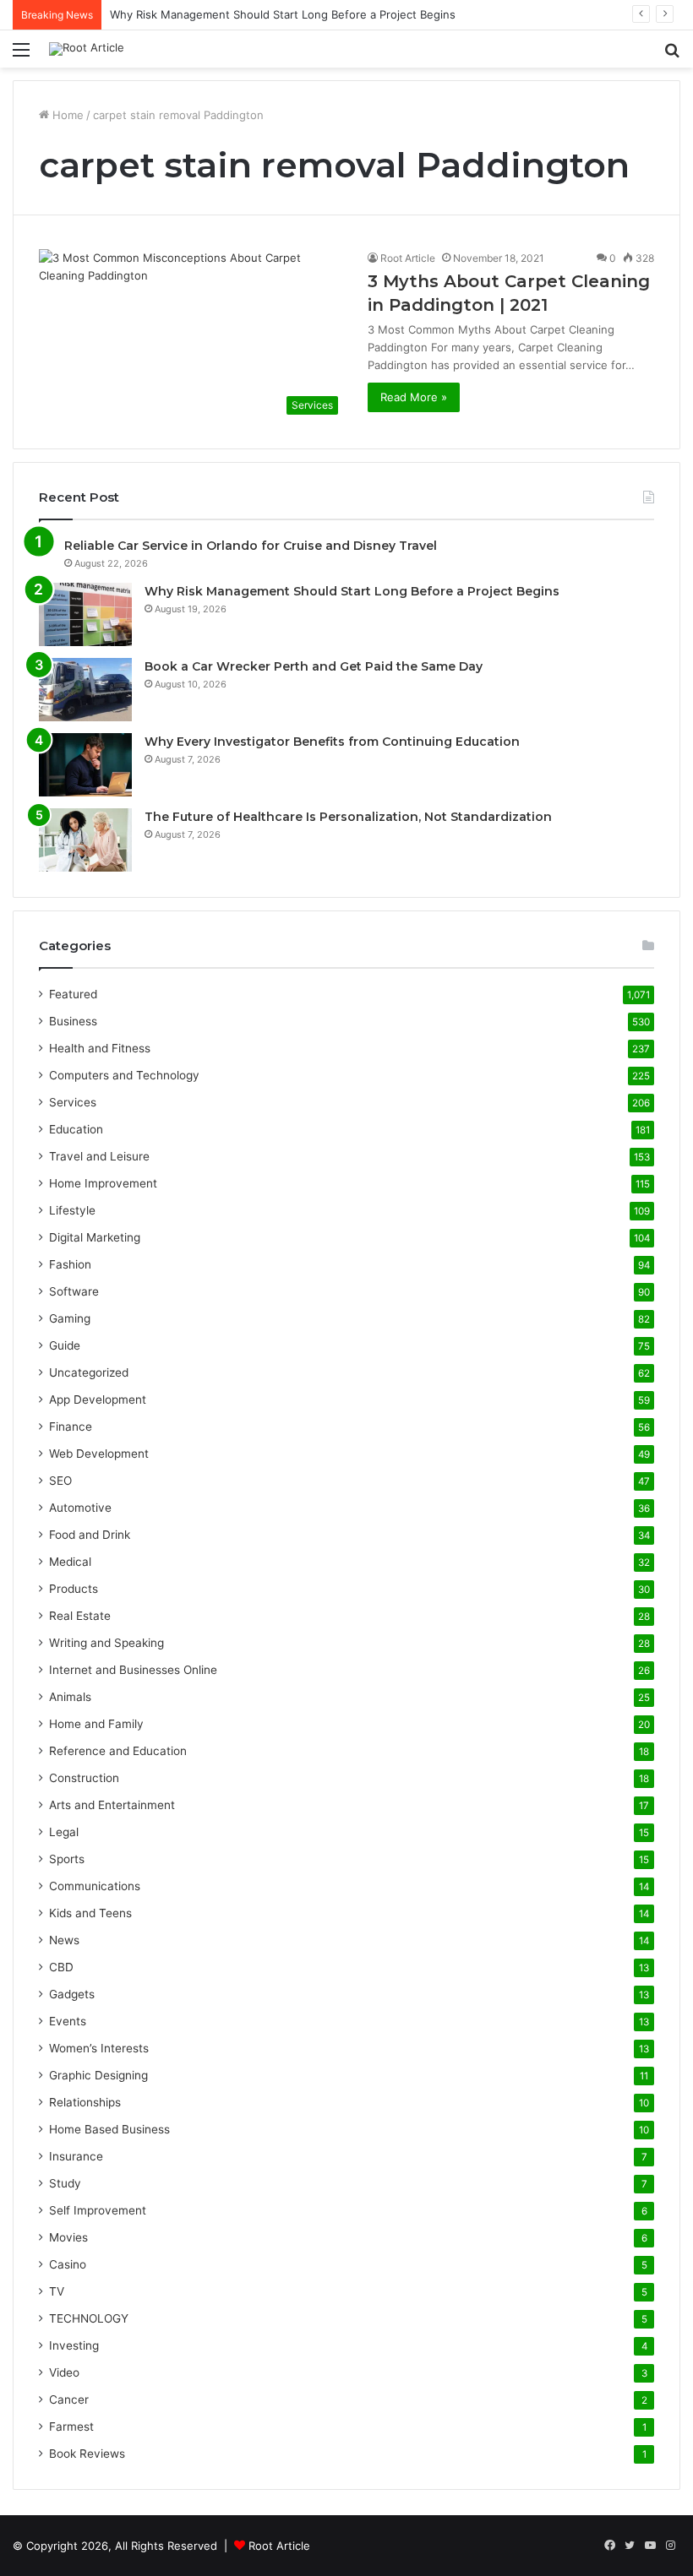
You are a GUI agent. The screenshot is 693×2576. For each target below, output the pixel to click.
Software (74, 1291)
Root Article (408, 258)
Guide (65, 1345)
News (64, 1940)
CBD (61, 1967)
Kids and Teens (90, 1913)
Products (74, 1589)
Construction (84, 1778)
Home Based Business (109, 2129)
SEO (60, 1481)
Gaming (70, 1318)
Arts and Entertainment (112, 1805)
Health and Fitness (100, 1048)
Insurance (76, 2156)
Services (73, 1102)
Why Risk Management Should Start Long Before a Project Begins (283, 14)
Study (65, 2183)
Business (73, 1021)
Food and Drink (90, 1535)
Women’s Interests (99, 2048)
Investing (74, 2345)
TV (57, 2291)
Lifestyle (72, 1210)
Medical (70, 1562)
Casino (68, 2264)
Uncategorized (89, 1372)
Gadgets (72, 1994)
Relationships (85, 2102)
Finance (71, 1427)
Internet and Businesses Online (133, 1670)
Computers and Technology (124, 1075)
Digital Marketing (95, 1237)
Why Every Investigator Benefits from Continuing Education (332, 742)
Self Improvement (98, 2210)
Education (76, 1129)
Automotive (80, 1508)
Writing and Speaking (106, 1643)
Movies (68, 2237)
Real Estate (80, 1616)
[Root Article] (87, 49)
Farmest (71, 2427)
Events (68, 2021)
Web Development (99, 1454)
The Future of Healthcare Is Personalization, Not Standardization (348, 817)
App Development (98, 1399)
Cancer (69, 2399)
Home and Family (96, 1724)
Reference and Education (118, 1751)
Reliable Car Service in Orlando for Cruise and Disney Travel (251, 546)
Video (64, 2372)
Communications (95, 1886)
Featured (73, 994)
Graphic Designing (98, 2075)
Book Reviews (87, 2454)
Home (66, 115)
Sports (67, 1859)
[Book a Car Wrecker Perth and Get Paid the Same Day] (85, 690)
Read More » (414, 397)
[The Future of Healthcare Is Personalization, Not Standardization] (85, 840)
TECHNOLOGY (89, 2318)
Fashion (70, 1264)
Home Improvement (103, 1183)
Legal (64, 1832)
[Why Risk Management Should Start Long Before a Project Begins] (85, 614)
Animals (70, 1697)
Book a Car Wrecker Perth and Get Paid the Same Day (314, 666)
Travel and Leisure (99, 1156)
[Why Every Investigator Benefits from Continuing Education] (85, 765)
